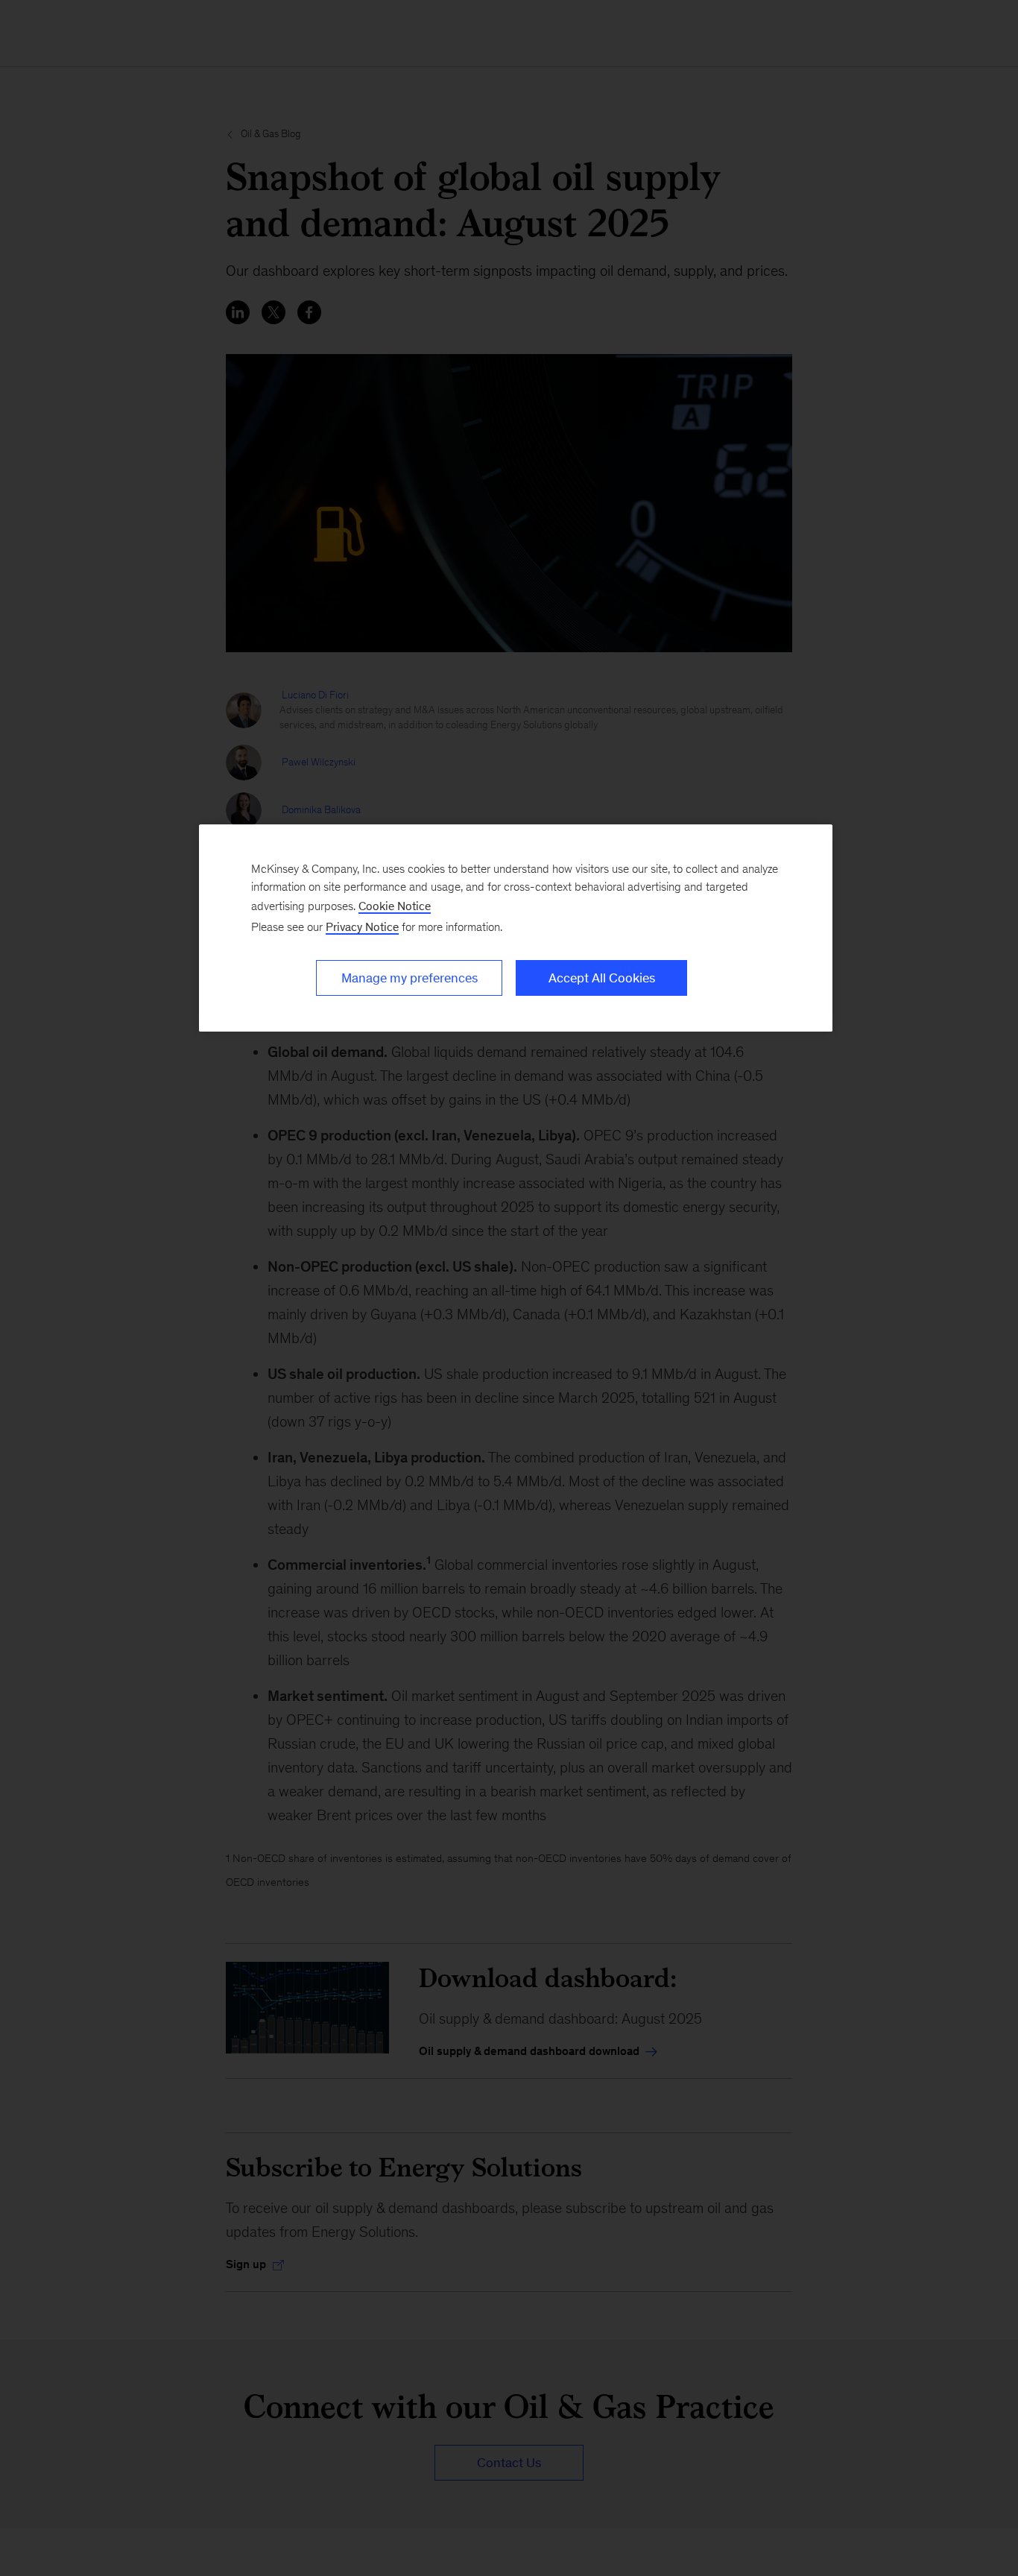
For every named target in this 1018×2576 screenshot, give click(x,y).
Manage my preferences (410, 978)
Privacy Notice (362, 927)
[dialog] (516, 928)
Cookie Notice (395, 906)
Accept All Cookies (602, 978)
